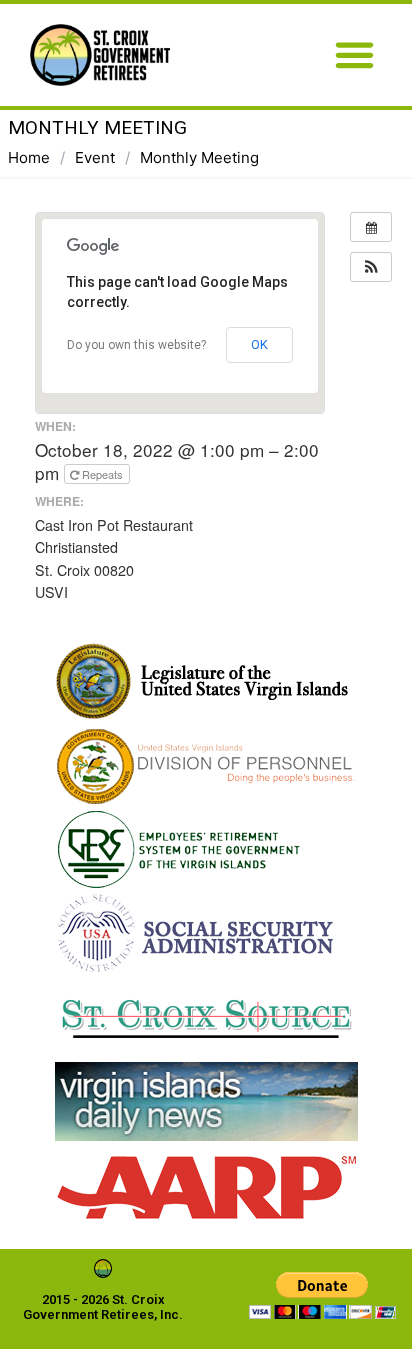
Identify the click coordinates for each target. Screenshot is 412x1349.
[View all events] (371, 227)
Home (29, 157)
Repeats (102, 474)
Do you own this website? (136, 345)
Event (95, 157)
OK (259, 344)
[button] (355, 55)
